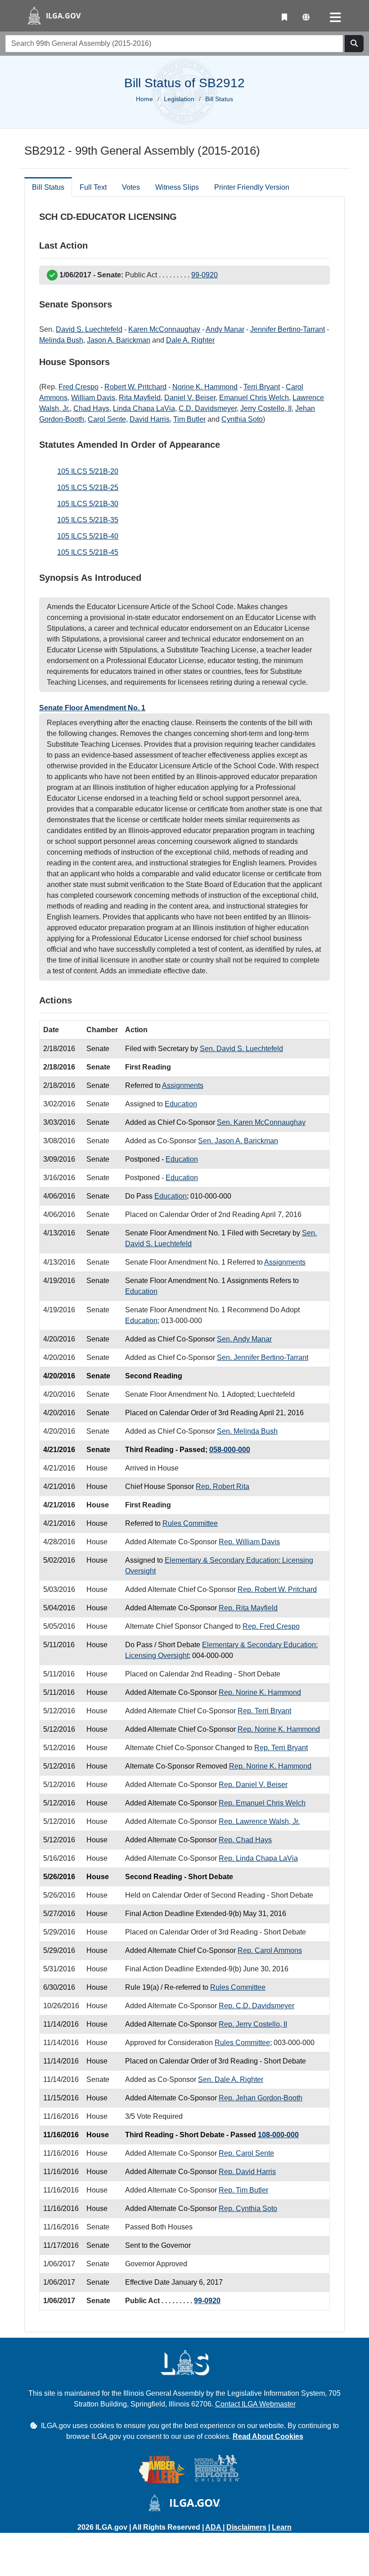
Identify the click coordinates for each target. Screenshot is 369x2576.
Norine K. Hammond (205, 387)
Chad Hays (91, 408)
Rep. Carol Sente (246, 2153)
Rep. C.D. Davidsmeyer (256, 2006)
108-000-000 (278, 2135)
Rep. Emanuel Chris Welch (262, 1803)
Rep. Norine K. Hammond (260, 1692)
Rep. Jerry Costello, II (253, 2024)
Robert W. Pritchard (135, 387)
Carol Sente (107, 419)
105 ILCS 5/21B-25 (88, 488)
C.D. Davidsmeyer (208, 408)
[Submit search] (354, 44)
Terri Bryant (262, 387)
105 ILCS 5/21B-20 (88, 471)
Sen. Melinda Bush (247, 1431)
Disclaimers (246, 2527)
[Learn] (284, 18)
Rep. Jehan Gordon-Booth (261, 2098)
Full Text (93, 187)
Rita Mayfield (140, 398)
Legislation (179, 99)
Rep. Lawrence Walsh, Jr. (259, 1821)
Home (144, 99)
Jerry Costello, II (266, 408)
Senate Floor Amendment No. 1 (92, 708)
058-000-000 (230, 1450)
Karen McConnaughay (164, 329)
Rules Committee (190, 1523)
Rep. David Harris (247, 2172)
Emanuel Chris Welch (254, 398)
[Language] (306, 18)
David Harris (150, 419)
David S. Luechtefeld (89, 329)
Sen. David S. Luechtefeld (241, 1049)
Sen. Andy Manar (244, 1339)
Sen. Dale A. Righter (231, 2079)
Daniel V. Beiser (190, 398)
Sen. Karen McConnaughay (261, 1122)
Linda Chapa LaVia (144, 408)
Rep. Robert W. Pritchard (277, 1589)
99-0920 (205, 275)
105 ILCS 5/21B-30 (88, 504)
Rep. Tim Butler (243, 2190)
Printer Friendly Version (252, 187)
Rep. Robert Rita (223, 1486)
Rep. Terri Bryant (264, 1711)
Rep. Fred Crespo (271, 1626)
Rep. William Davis (249, 1542)
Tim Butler (189, 419)
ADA (214, 2527)
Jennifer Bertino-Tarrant (288, 329)
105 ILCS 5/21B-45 (88, 552)
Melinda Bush (61, 340)
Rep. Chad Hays (245, 1840)
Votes (131, 187)
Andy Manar (225, 329)
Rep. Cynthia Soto (248, 2208)
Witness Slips (177, 187)
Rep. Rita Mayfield (248, 1608)
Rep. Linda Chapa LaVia (258, 1858)
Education (181, 1104)
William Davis (93, 398)
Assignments (183, 1085)
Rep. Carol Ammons (270, 1950)
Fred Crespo (79, 387)
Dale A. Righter (190, 340)
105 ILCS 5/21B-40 (88, 536)
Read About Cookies (268, 2436)
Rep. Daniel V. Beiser (253, 1785)
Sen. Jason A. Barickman (238, 1141)
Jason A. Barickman (119, 340)
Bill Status (48, 187)
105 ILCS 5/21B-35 (88, 520)
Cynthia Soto (242, 419)
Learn (282, 2527)
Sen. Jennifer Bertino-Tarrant (263, 1357)
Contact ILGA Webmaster (255, 2404)
